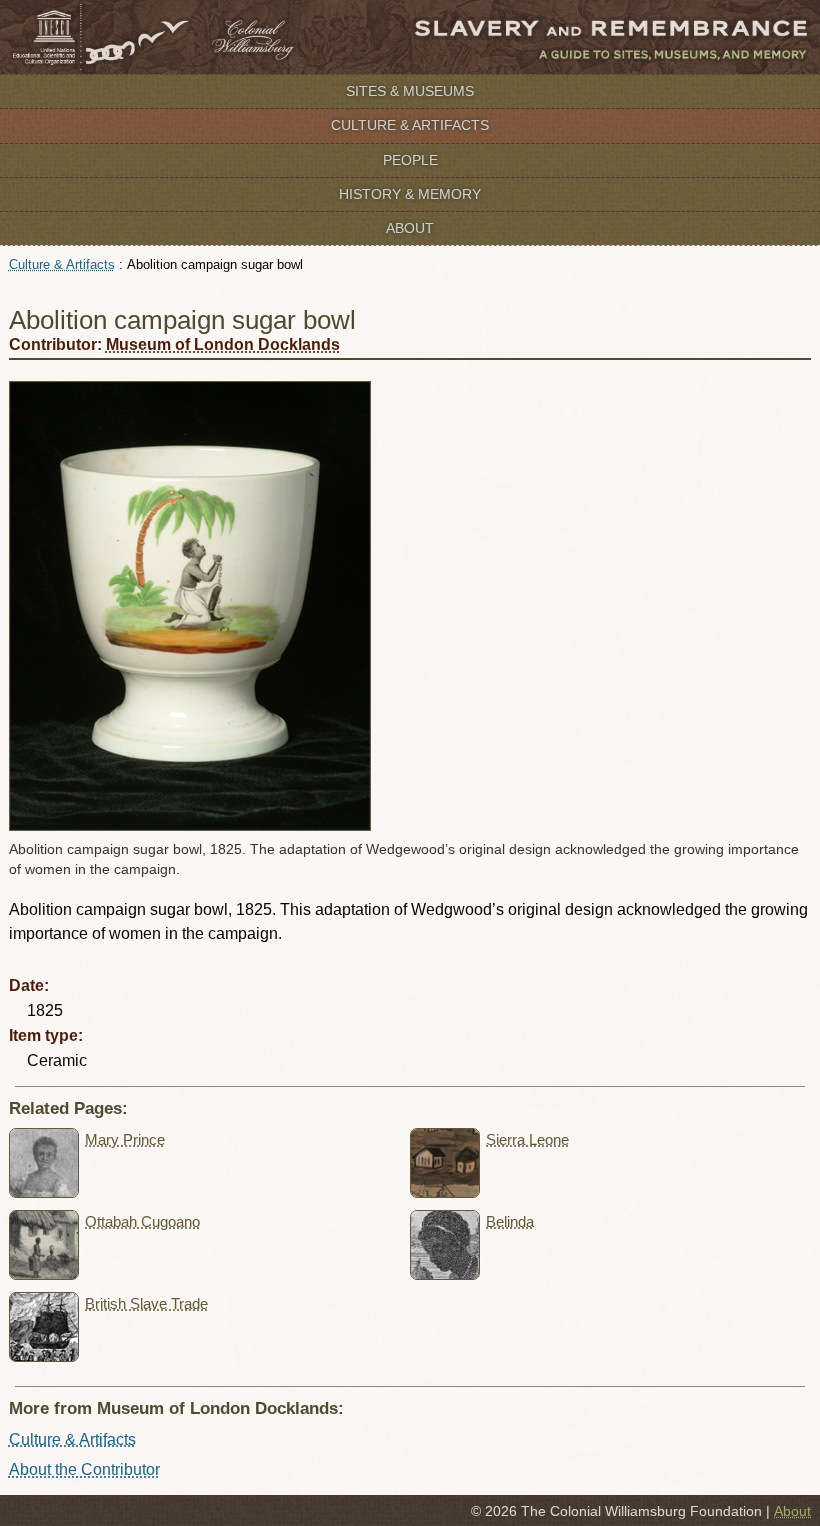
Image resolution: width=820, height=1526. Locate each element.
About (410, 228)
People (410, 160)
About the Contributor (84, 1469)
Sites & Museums (410, 91)
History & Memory (410, 194)
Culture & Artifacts (410, 125)
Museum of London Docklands (223, 344)
